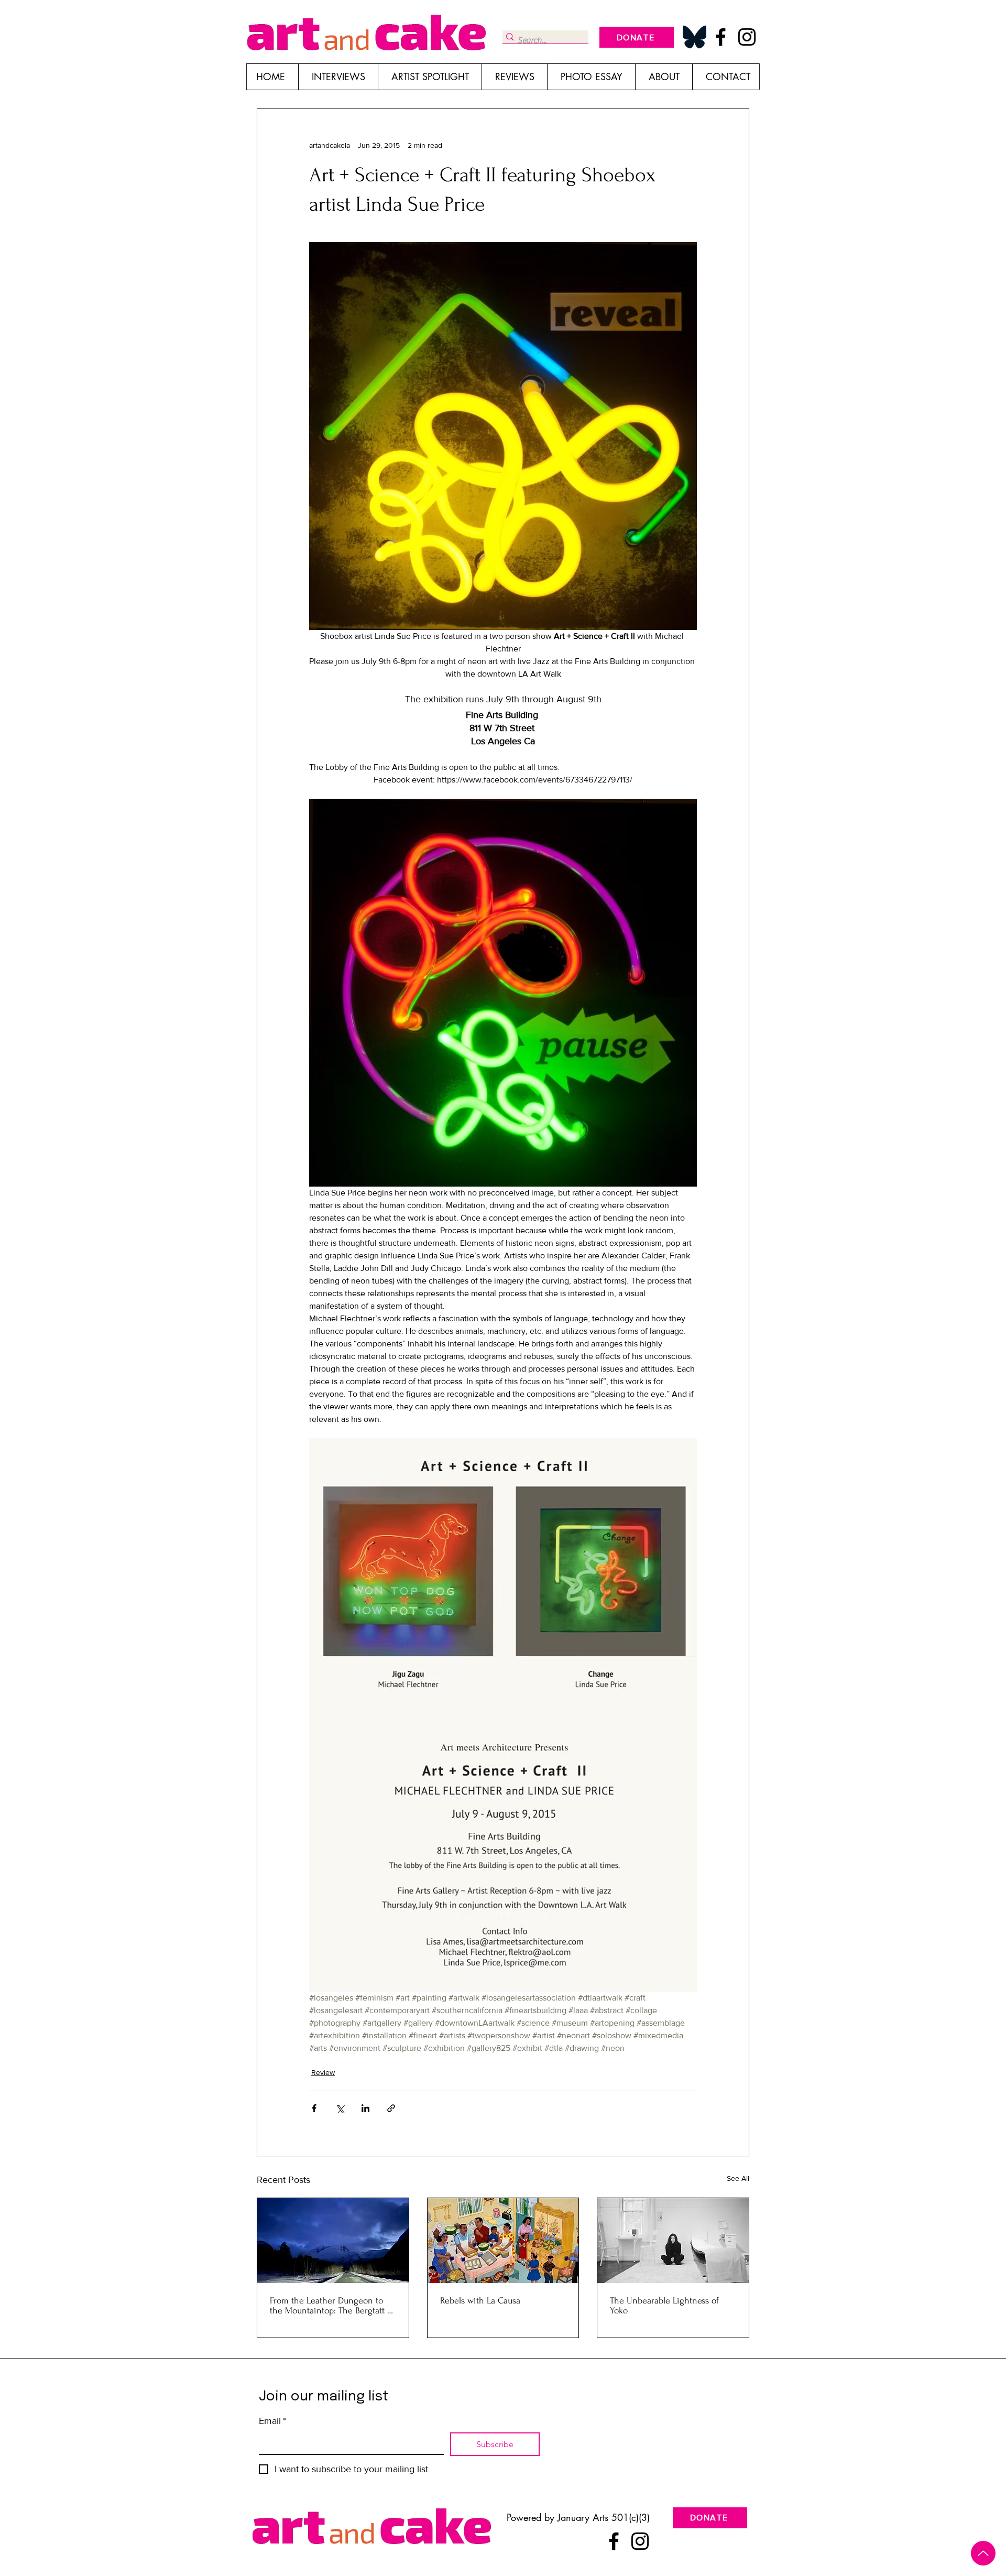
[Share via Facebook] (314, 2108)
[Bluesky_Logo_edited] (695, 37)
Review (323, 2072)
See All (738, 2178)
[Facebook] (721, 37)
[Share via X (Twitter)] (340, 2108)
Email (272, 2421)
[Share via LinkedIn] (365, 2108)
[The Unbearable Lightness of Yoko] (673, 2241)
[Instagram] (747, 37)
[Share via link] (391, 2108)
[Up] (983, 2553)
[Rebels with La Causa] (503, 2241)
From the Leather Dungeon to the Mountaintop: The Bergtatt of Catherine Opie (332, 2306)
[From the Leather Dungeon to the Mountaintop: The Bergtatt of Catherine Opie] (333, 2241)
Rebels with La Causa (480, 2301)
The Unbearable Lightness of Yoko (664, 2306)
